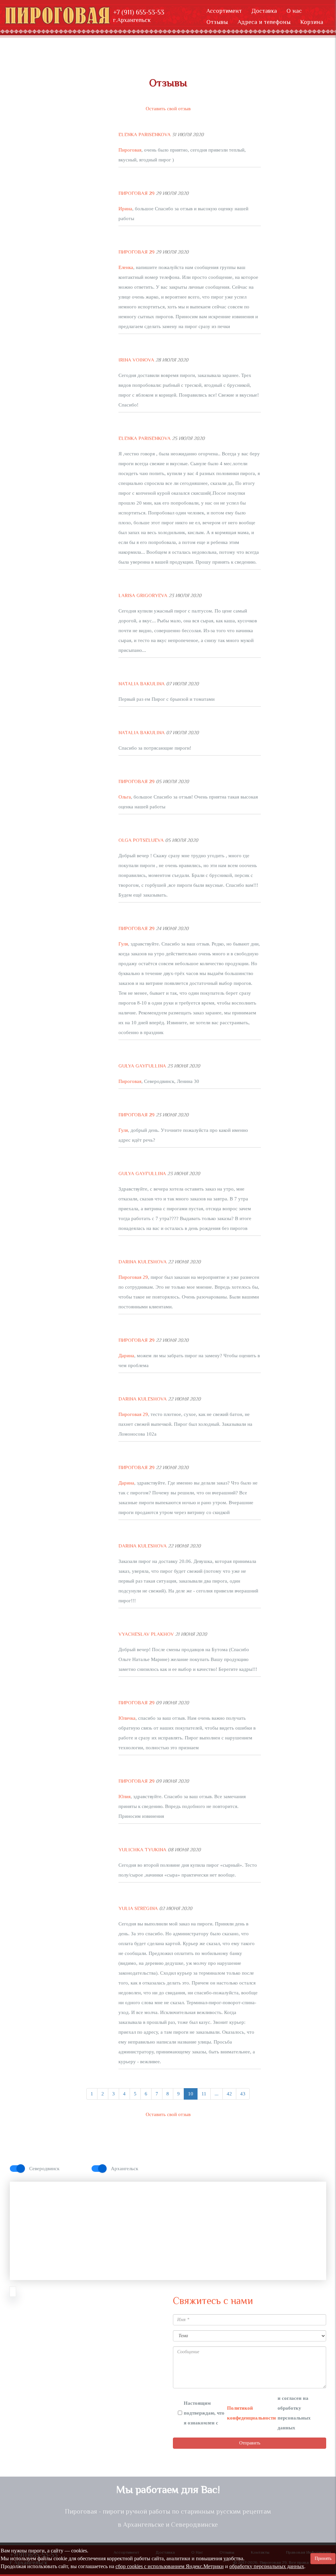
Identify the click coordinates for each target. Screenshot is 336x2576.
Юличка (127, 1718)
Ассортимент (224, 11)
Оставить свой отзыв (168, 109)
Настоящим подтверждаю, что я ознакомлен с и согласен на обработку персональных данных (247, 2413)
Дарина (126, 1356)
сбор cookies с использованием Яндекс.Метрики (170, 2566)
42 (229, 2094)
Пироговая (130, 150)
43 (243, 2094)
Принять (323, 2558)
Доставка (264, 11)
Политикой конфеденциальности (252, 2413)
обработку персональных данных (267, 2566)
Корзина (312, 22)
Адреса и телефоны (264, 22)
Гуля (123, 944)
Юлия (125, 1797)
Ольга (125, 797)
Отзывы (217, 22)
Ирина (125, 209)
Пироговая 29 (133, 1277)
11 (204, 2094)
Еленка (126, 267)
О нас (294, 11)
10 (191, 2094)
